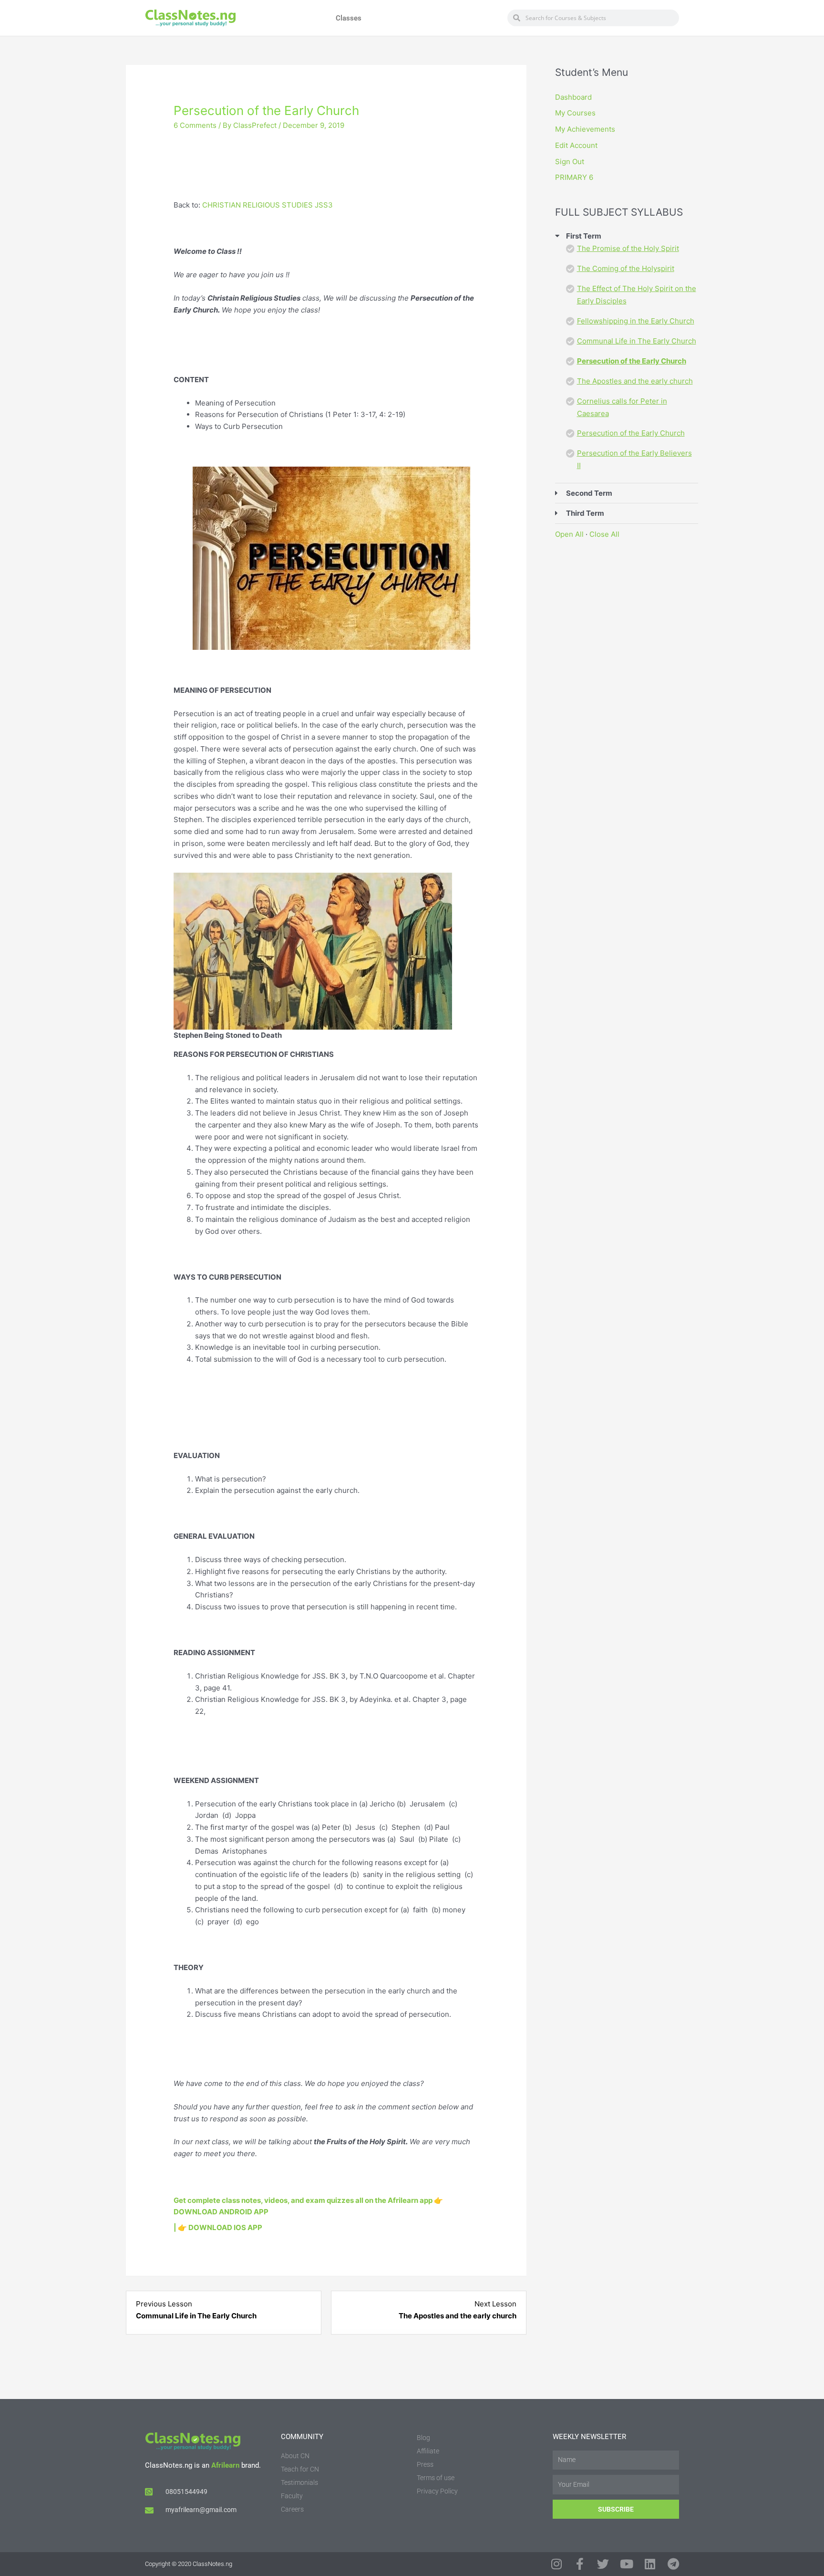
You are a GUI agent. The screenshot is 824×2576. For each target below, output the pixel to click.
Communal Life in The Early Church (637, 341)
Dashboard (573, 97)
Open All (569, 534)
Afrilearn (225, 2465)
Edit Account (576, 145)
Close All (604, 534)
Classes (349, 18)
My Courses (575, 113)
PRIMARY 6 (574, 177)
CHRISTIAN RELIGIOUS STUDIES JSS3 (268, 205)
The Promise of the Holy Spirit (628, 248)
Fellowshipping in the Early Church (636, 321)
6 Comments (195, 125)
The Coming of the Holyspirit (626, 268)
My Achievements (585, 129)
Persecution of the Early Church (632, 361)
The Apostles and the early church (635, 381)
